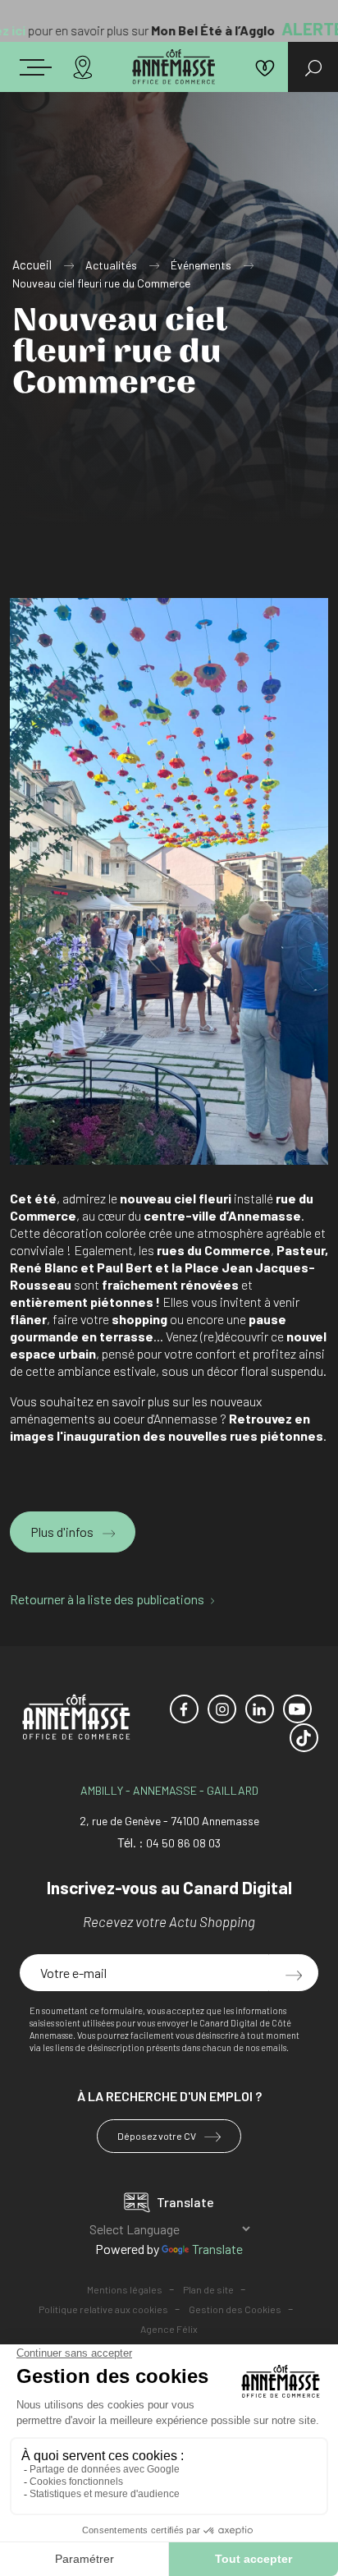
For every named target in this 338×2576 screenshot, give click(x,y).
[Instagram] (222, 1709)
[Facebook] (184, 1709)
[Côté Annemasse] (174, 67)
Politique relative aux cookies (103, 2309)
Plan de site (208, 2289)
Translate (217, 2249)
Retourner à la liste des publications (107, 1599)
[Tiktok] (304, 1738)
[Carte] (83, 67)
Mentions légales (125, 2289)
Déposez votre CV (158, 2136)
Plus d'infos (63, 1532)
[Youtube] (297, 1709)
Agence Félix (169, 2329)
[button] (53, 64)
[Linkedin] (260, 1709)
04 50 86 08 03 (183, 1843)
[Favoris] (265, 67)
